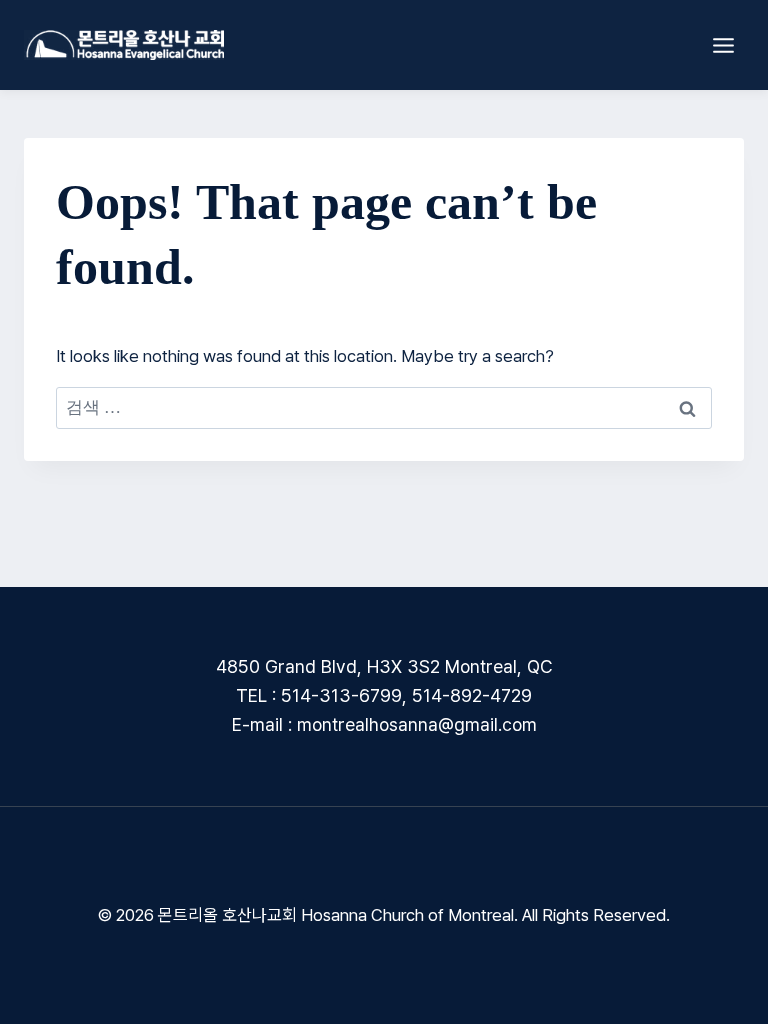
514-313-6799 (341, 695)
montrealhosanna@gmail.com (417, 724)
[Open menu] (723, 45)
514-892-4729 (472, 695)
